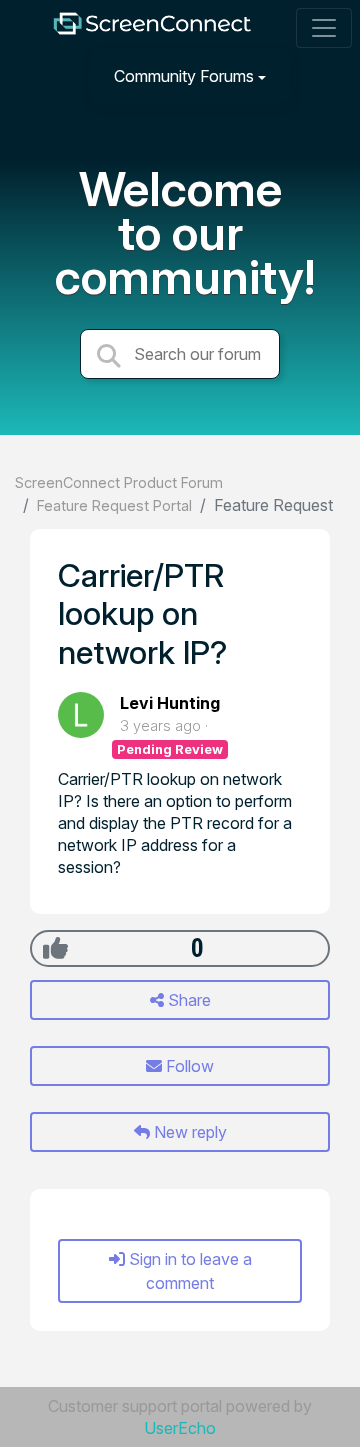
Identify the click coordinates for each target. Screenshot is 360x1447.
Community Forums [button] (184, 76)
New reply (188, 1132)
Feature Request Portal (114, 505)
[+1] (55, 948)
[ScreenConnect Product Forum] (152, 28)
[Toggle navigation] (324, 28)
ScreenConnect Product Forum (119, 482)
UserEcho (180, 1428)
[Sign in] (321, 75)
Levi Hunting (170, 703)
